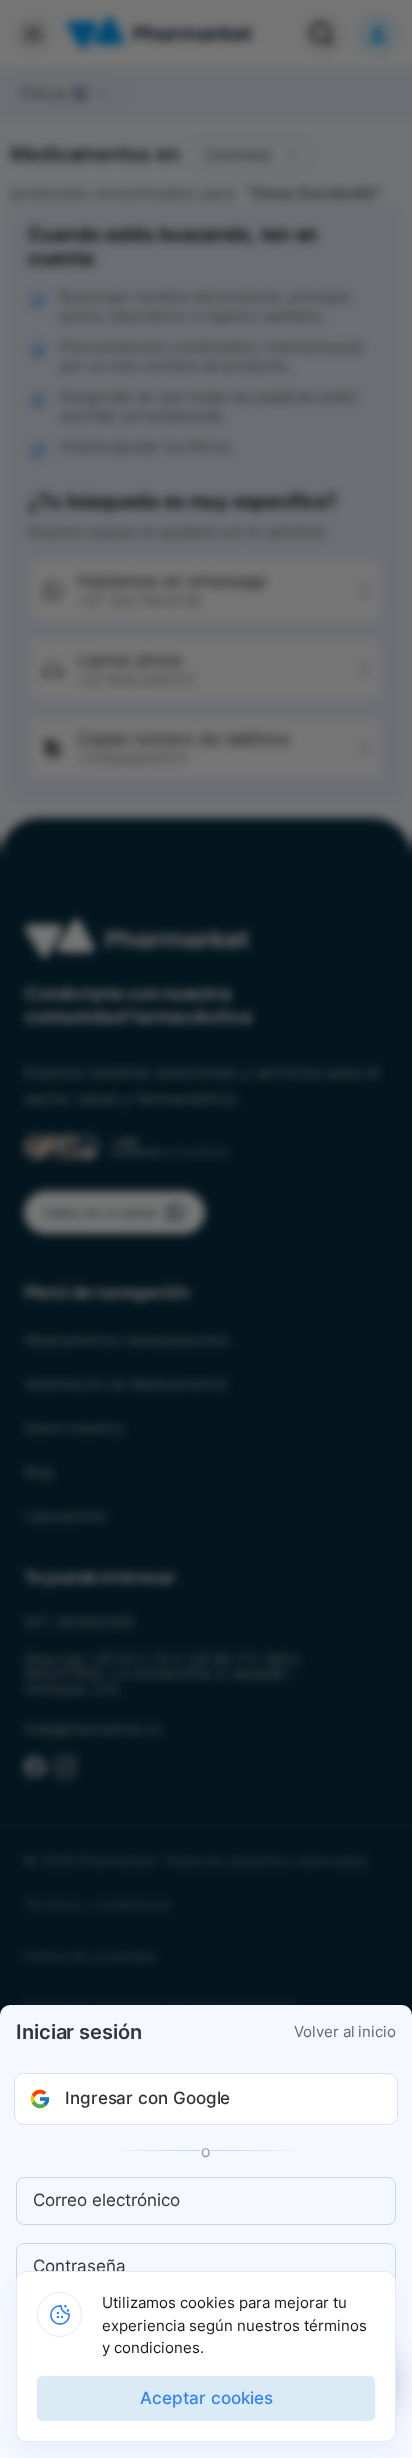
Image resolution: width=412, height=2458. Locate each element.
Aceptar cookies (206, 2398)
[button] (206, 2099)
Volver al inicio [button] (345, 2032)
